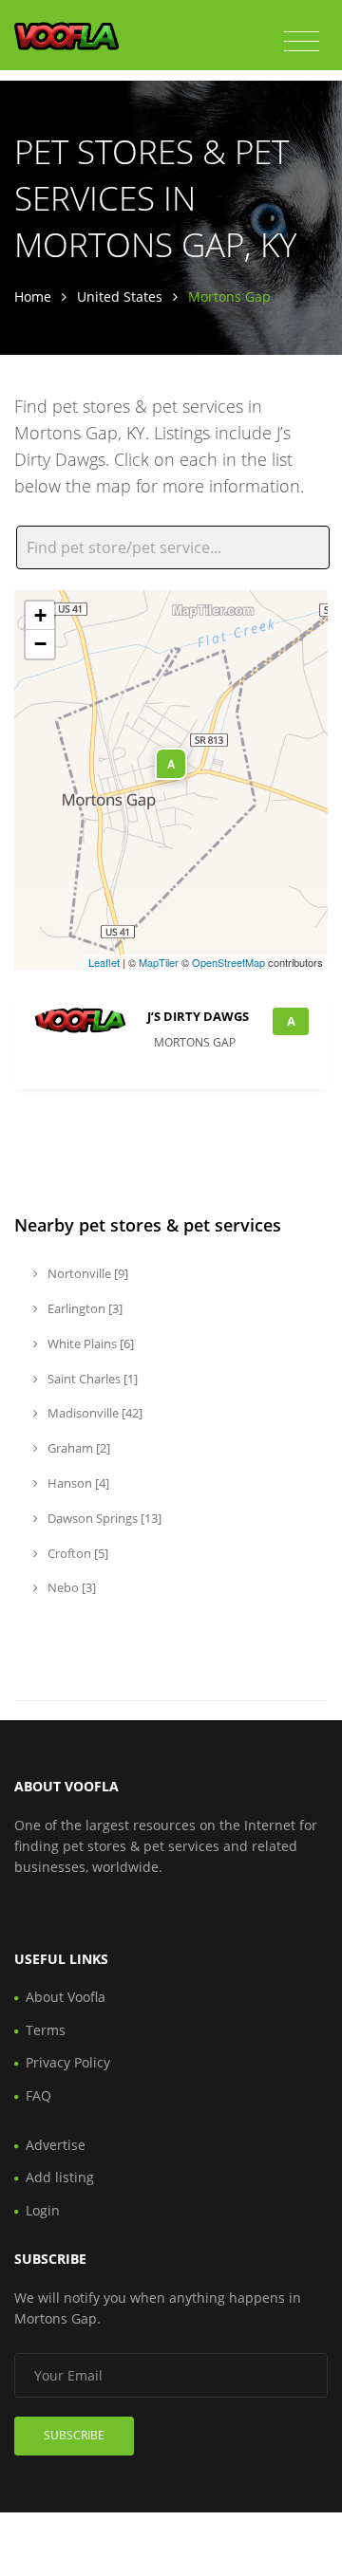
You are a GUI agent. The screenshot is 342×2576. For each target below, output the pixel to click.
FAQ (38, 2095)
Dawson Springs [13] (103, 1518)
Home (33, 297)
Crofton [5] (76, 1553)
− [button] (40, 644)
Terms (46, 2030)
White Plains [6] (89, 1344)
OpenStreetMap (228, 962)
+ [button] (40, 615)
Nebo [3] (70, 1587)
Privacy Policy (68, 2062)
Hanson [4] (77, 1483)
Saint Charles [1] (91, 1379)
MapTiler (159, 962)
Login (43, 2210)
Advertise (56, 2145)
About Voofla (66, 1997)
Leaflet (104, 962)
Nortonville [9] (86, 1273)
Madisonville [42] (94, 1413)
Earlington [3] (84, 1308)
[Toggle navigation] (302, 42)
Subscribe (74, 2435)
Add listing (60, 2177)
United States (120, 297)
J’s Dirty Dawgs (198, 1016)
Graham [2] (77, 1448)
